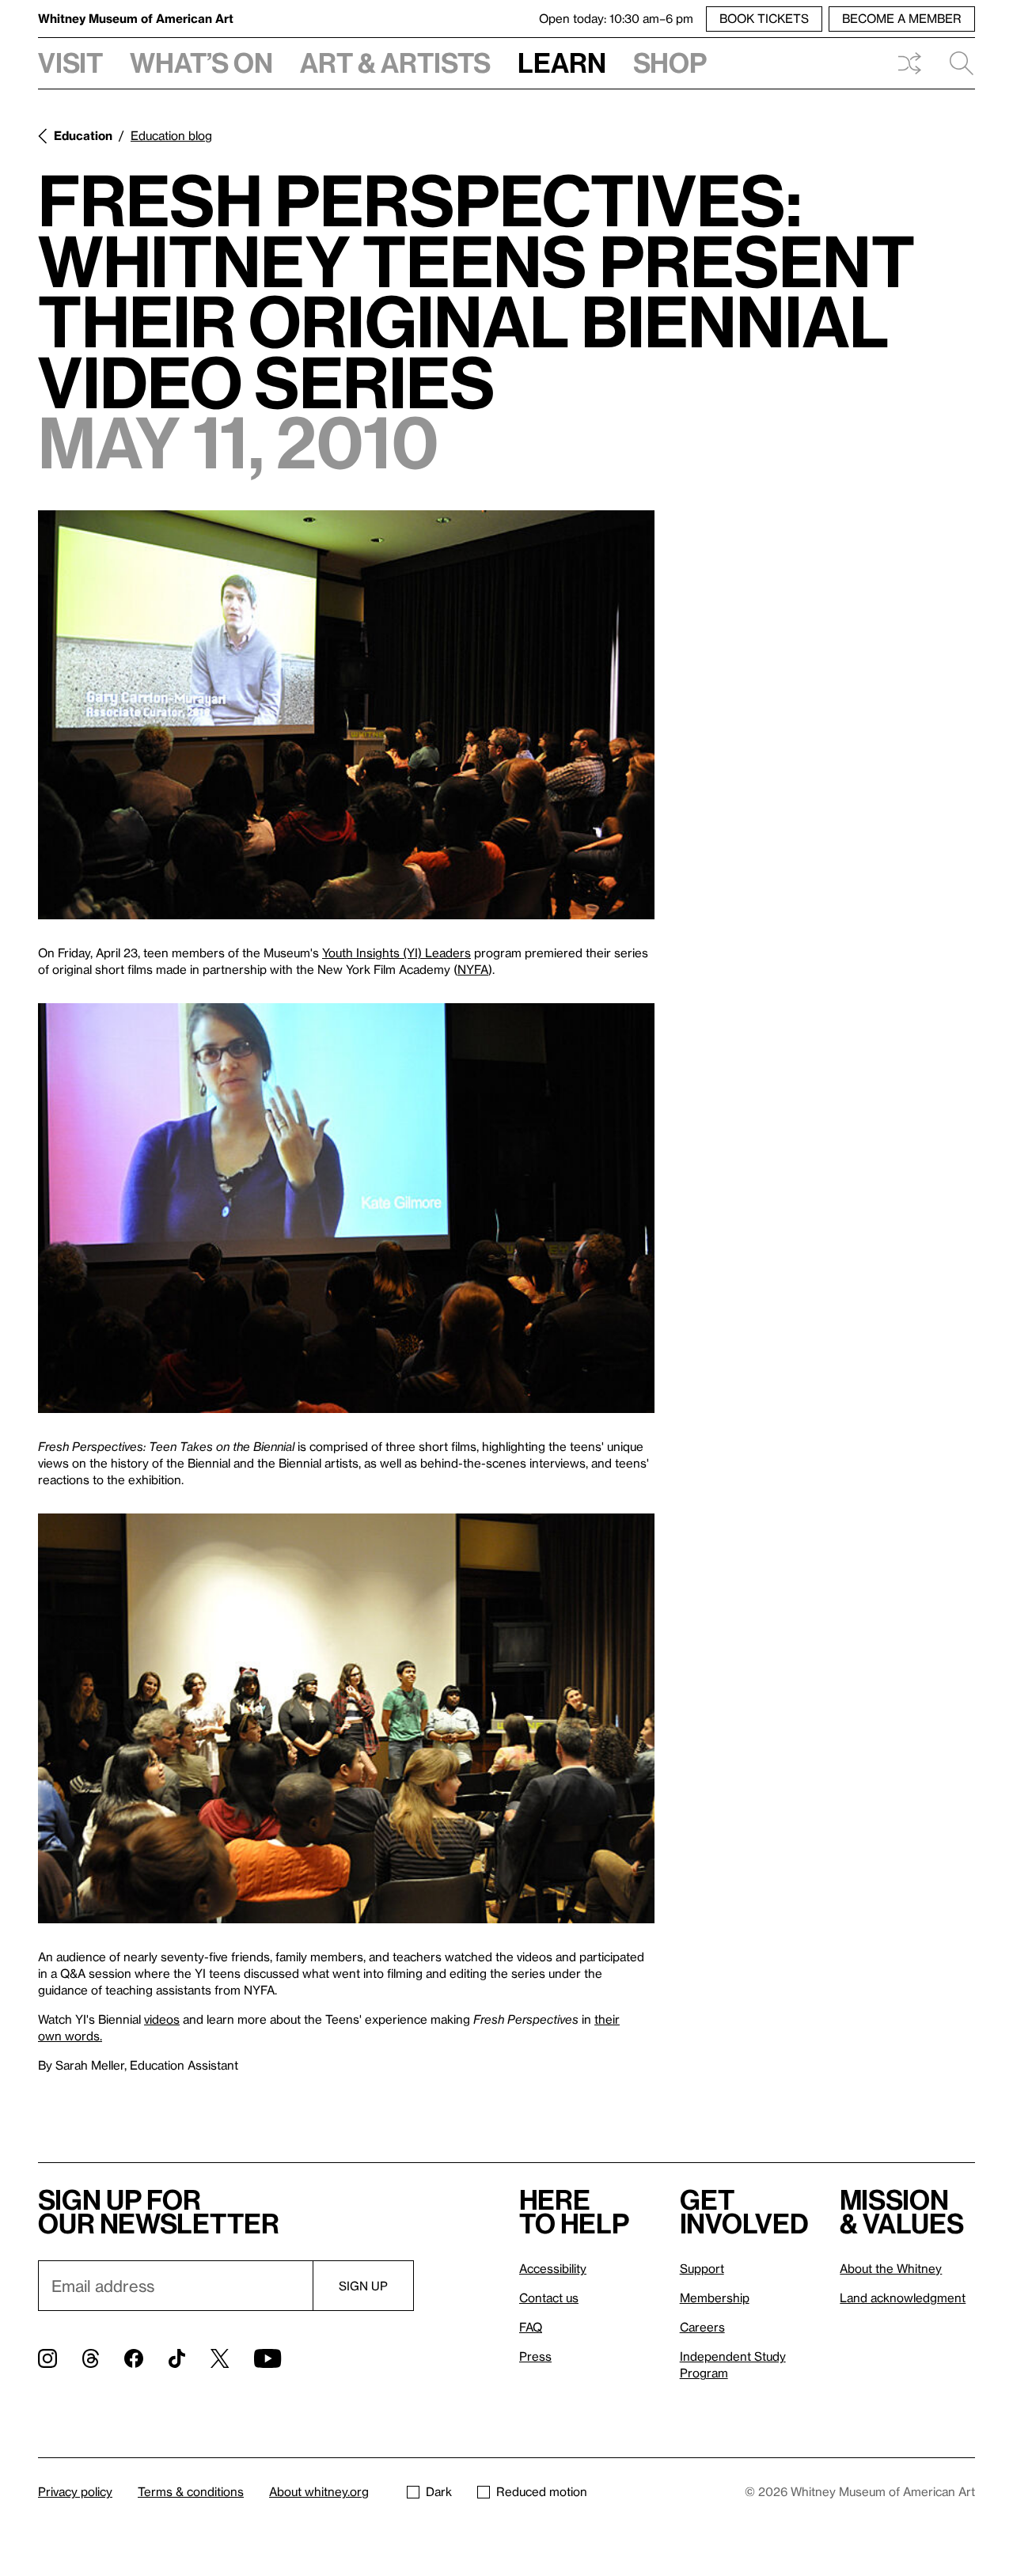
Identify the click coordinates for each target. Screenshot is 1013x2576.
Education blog (171, 135)
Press (535, 2356)
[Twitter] (220, 2358)
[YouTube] (267, 2358)
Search (955, 63)
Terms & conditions (191, 2491)
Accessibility (553, 2268)
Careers (702, 2327)
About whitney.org (319, 2491)
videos (162, 2019)
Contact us (549, 2298)
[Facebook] (134, 2358)
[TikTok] (177, 2358)
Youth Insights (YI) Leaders (396, 953)
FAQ (531, 2327)
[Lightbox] (346, 715)
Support (702, 2268)
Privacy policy (75, 2491)
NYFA (473, 969)
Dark (439, 2491)
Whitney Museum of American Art (136, 18)
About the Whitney (891, 2268)
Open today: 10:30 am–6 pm (616, 18)
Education (83, 135)
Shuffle (909, 63)
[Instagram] (47, 2358)
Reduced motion (542, 2491)
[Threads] (91, 2358)
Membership (715, 2298)
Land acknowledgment (903, 2298)
